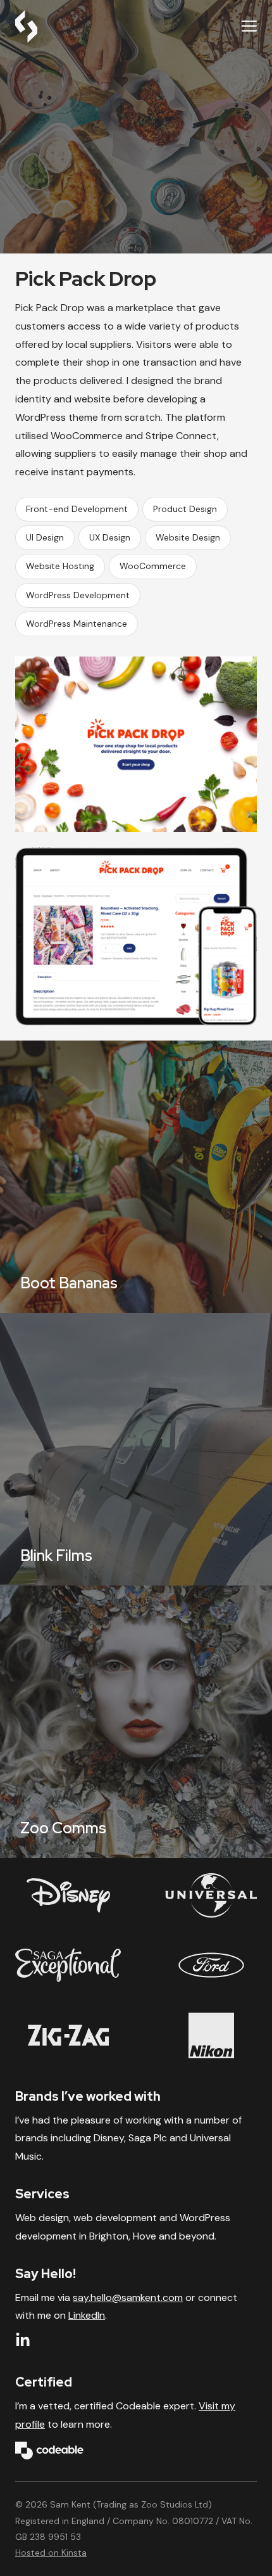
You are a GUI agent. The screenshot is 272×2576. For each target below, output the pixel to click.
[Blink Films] (136, 1449)
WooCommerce (153, 566)
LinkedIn (87, 2315)
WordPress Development (78, 595)
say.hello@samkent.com (128, 2297)
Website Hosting (60, 566)
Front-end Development (77, 509)
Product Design (185, 509)
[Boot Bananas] (136, 1177)
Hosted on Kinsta (51, 2553)
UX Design (110, 537)
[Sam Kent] (26, 27)
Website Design (188, 537)
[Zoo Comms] (136, 1722)
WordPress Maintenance (77, 624)
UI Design (45, 537)
